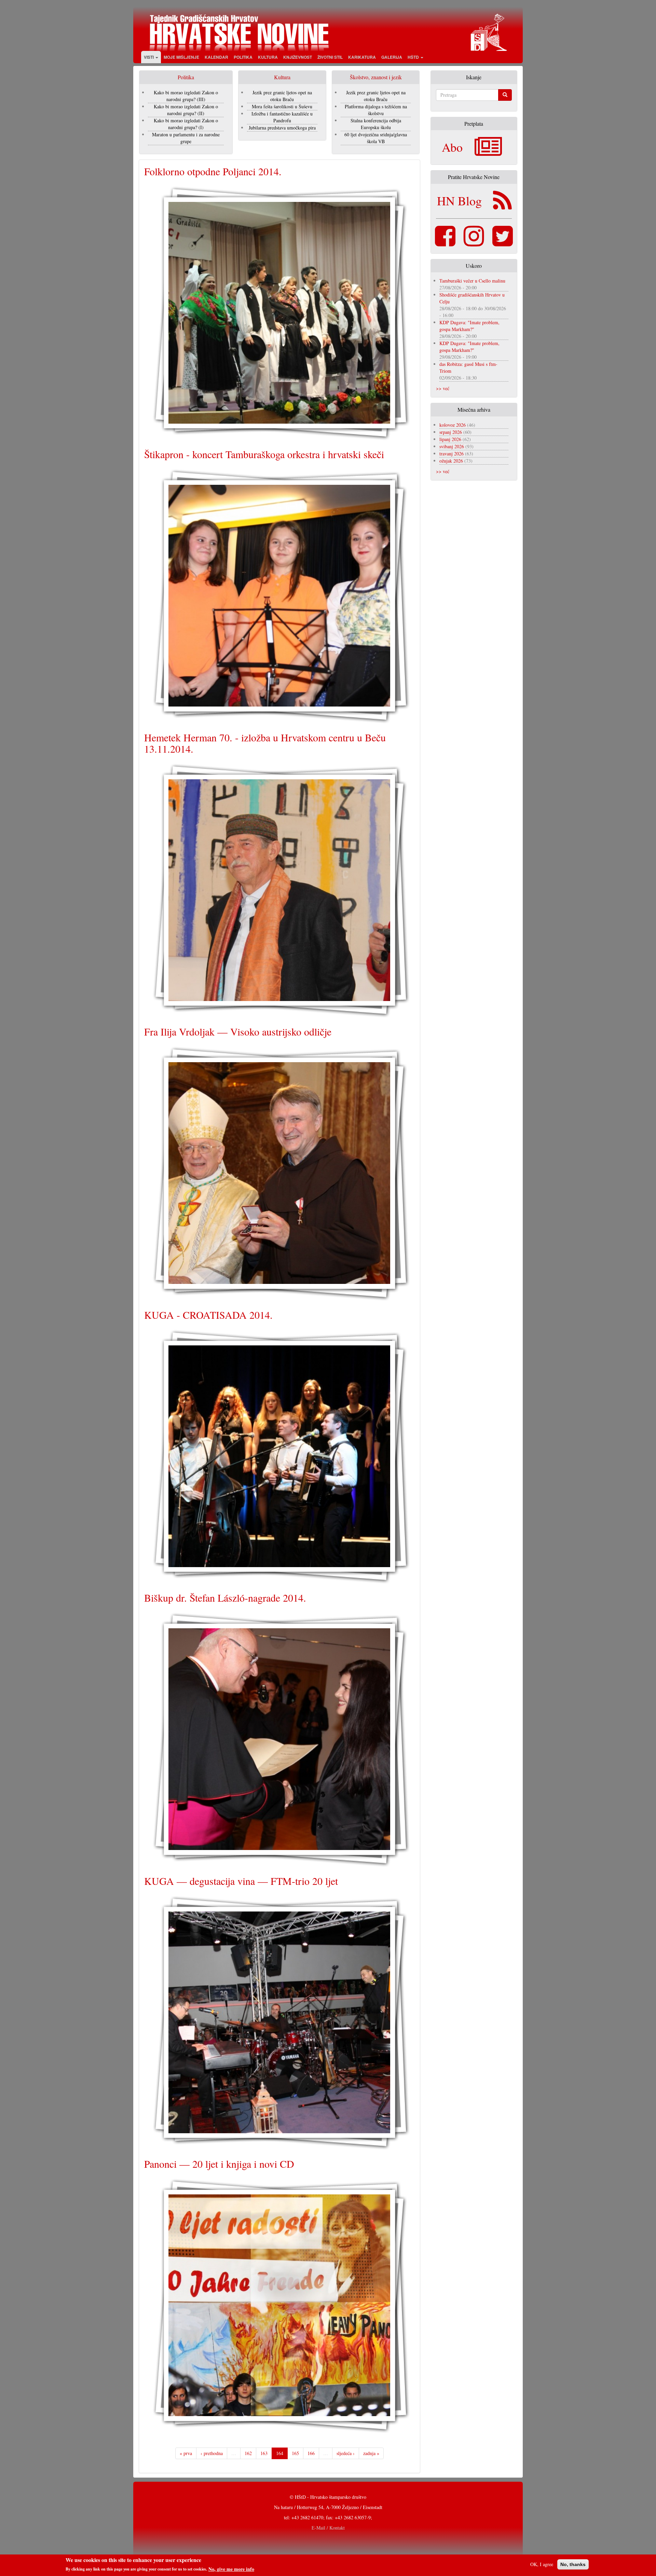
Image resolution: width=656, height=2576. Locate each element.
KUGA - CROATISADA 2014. (208, 1315)
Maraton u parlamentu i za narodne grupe (186, 138)
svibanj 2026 (452, 446)
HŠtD (414, 57)
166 (311, 2453)
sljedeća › (346, 2453)
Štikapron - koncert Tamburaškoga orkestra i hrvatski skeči (264, 454)
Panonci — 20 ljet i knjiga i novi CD (219, 2164)
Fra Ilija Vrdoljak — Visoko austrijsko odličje (238, 1031)
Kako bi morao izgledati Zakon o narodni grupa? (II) (186, 110)
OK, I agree (542, 2564)
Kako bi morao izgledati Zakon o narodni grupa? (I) (186, 124)
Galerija (392, 57)
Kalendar (216, 57)
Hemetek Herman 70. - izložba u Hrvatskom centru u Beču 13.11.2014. (265, 743)
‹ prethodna (212, 2453)
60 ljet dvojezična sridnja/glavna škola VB (376, 138)
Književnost (298, 57)
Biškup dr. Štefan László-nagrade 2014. (225, 1598)
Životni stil (330, 57)
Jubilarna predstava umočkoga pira (282, 128)
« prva (186, 2453)
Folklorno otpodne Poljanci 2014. (213, 171)
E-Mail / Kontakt (328, 2528)
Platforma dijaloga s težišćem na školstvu (376, 110)
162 (248, 2453)
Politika (243, 57)
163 (264, 2453)
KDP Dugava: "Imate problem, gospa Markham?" (469, 326)
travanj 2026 (452, 454)
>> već (443, 388)
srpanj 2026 (451, 432)
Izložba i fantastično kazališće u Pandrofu (282, 117)
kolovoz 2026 (453, 425)
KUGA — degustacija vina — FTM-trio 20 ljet (241, 1881)
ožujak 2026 (451, 461)
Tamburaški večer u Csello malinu (472, 281)
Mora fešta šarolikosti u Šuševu (282, 106)
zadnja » (371, 2453)
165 (295, 2453)
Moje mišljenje (181, 57)
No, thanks (573, 2564)
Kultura (268, 57)
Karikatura (362, 57)
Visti (149, 57)
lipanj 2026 (450, 439)
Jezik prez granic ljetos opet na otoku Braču (282, 96)
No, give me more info (231, 2569)
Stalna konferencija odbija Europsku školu (376, 124)
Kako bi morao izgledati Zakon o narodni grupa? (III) (186, 96)
